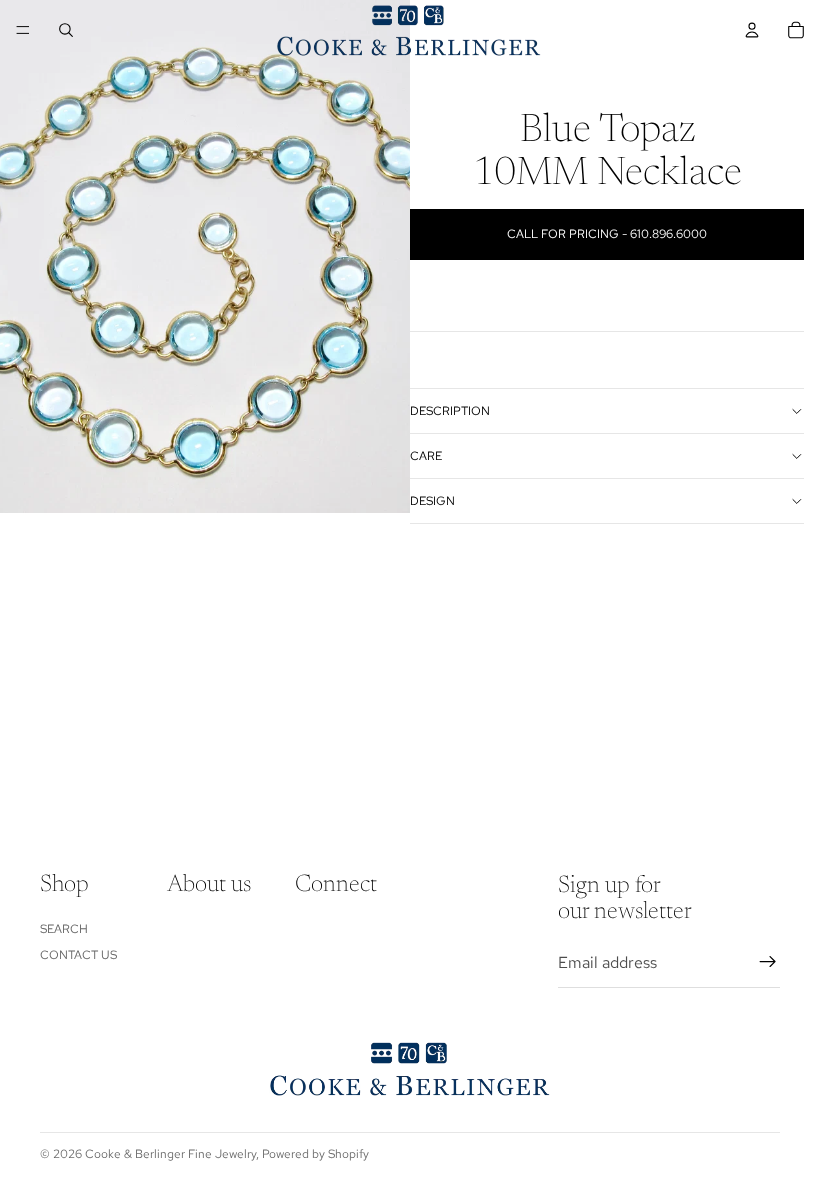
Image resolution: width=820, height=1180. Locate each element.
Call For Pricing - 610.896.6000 (607, 234)
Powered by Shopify (315, 1154)
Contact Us (78, 955)
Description (450, 411)
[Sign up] (768, 962)
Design (432, 501)
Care (426, 456)
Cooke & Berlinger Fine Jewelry (170, 1154)
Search (64, 928)
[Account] (752, 30)
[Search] (66, 30)
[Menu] (23, 30)
